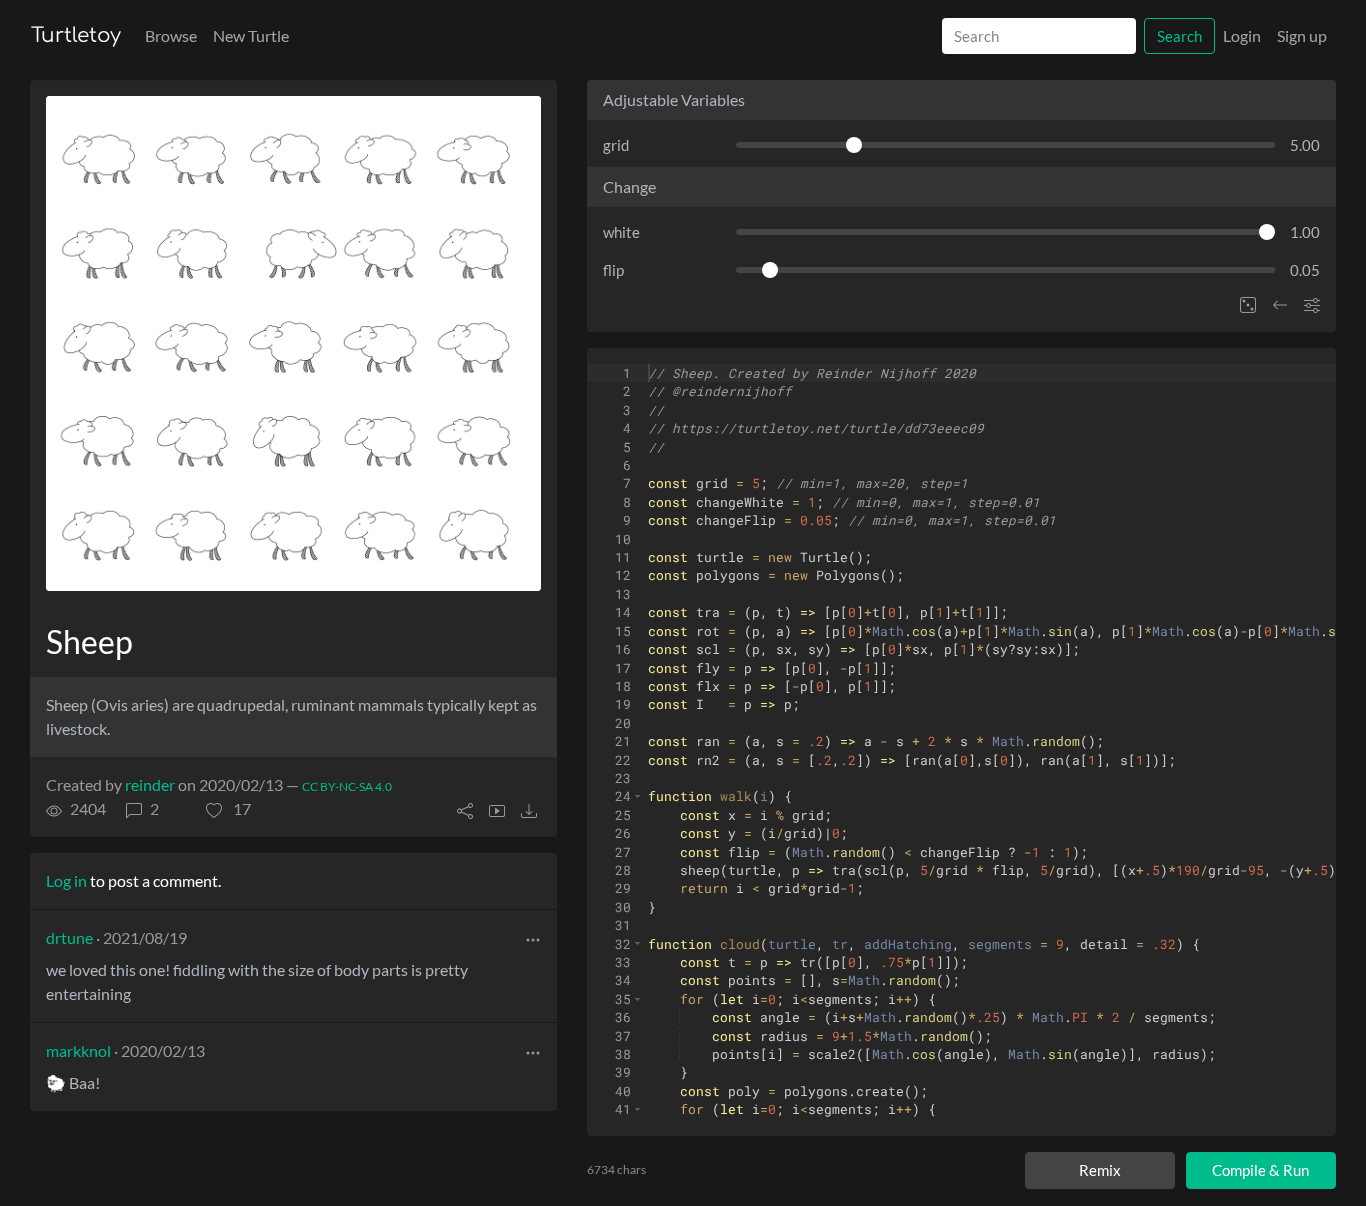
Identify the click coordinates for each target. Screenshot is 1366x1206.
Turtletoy (76, 35)
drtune (69, 937)
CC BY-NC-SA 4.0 (347, 786)
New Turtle (251, 35)
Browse (171, 35)
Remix (1100, 1170)
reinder (150, 784)
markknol (78, 1050)
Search (1179, 36)
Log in (66, 880)
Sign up (1302, 35)
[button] (228, 809)
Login (1242, 35)
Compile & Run (1260, 1170)
